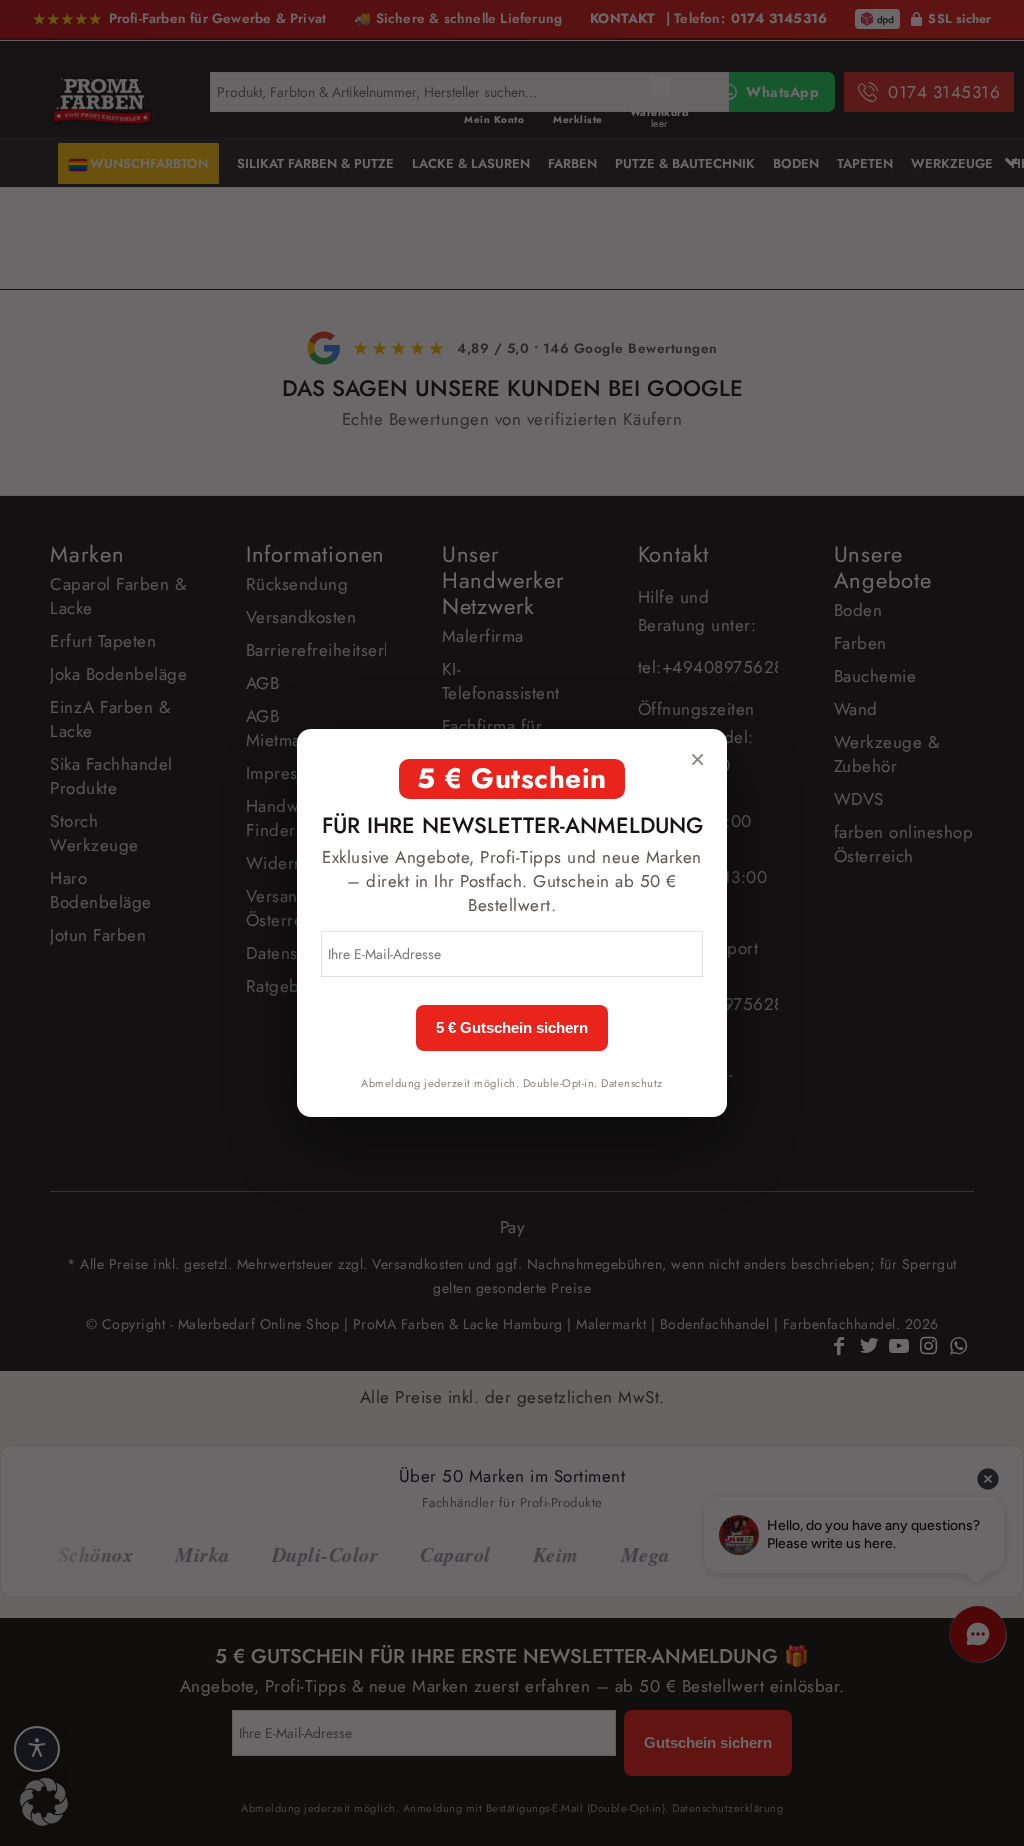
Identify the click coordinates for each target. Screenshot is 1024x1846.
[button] (44, 1802)
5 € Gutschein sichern (512, 1028)
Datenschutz (632, 1083)
